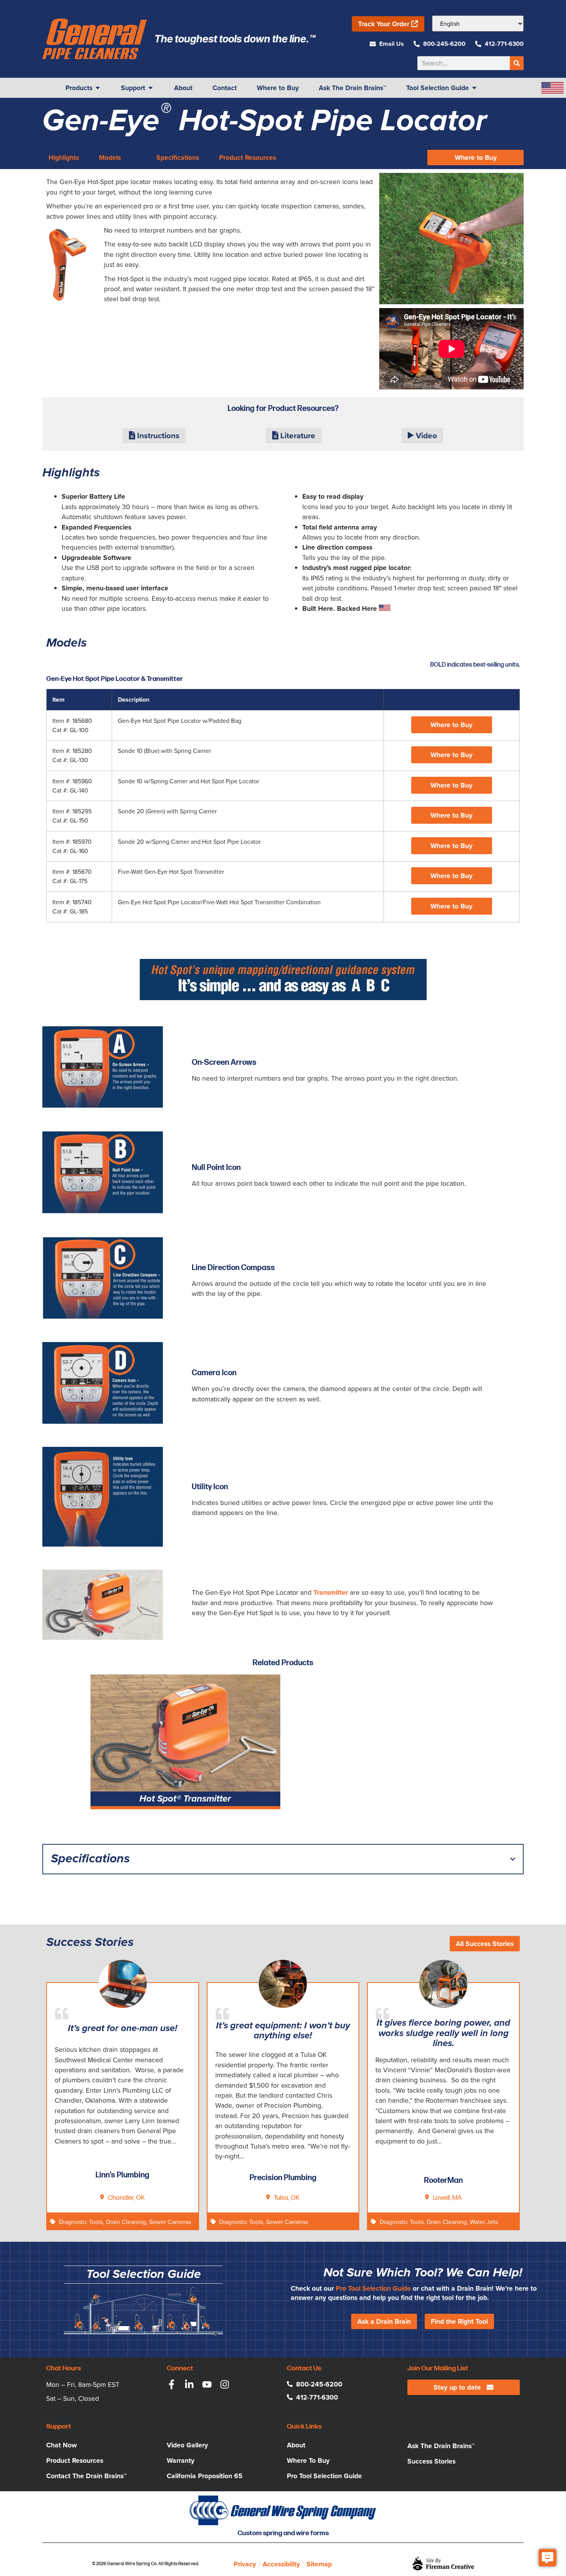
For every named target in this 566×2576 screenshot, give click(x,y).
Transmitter (331, 1592)
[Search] (517, 63)
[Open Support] (151, 88)
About (296, 2445)
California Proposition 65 (205, 2476)
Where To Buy (308, 2460)
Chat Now (62, 2445)
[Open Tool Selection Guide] (474, 88)
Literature (297, 436)
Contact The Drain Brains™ (86, 2476)
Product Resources (75, 2460)
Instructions (157, 436)
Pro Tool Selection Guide (373, 2288)
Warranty (181, 2460)
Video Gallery (187, 2445)
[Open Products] (98, 88)
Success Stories (431, 2461)
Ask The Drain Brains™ (441, 2446)
